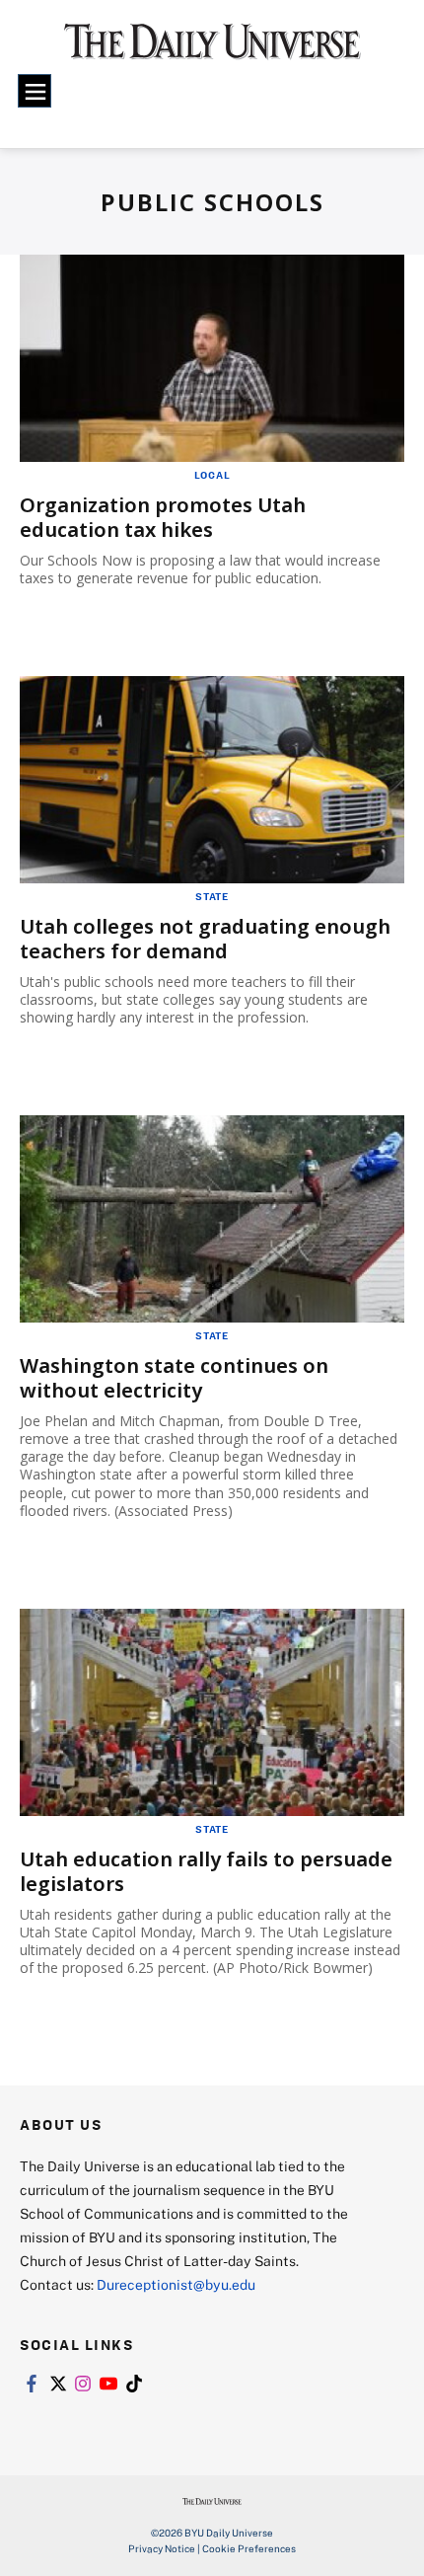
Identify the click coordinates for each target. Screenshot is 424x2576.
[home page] (212, 49)
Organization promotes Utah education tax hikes (163, 517)
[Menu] (35, 91)
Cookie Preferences (249, 2548)
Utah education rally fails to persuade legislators (206, 1871)
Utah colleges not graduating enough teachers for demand (205, 939)
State (212, 896)
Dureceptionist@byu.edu (176, 2284)
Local (212, 475)
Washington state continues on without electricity (174, 1378)
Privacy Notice (162, 2548)
